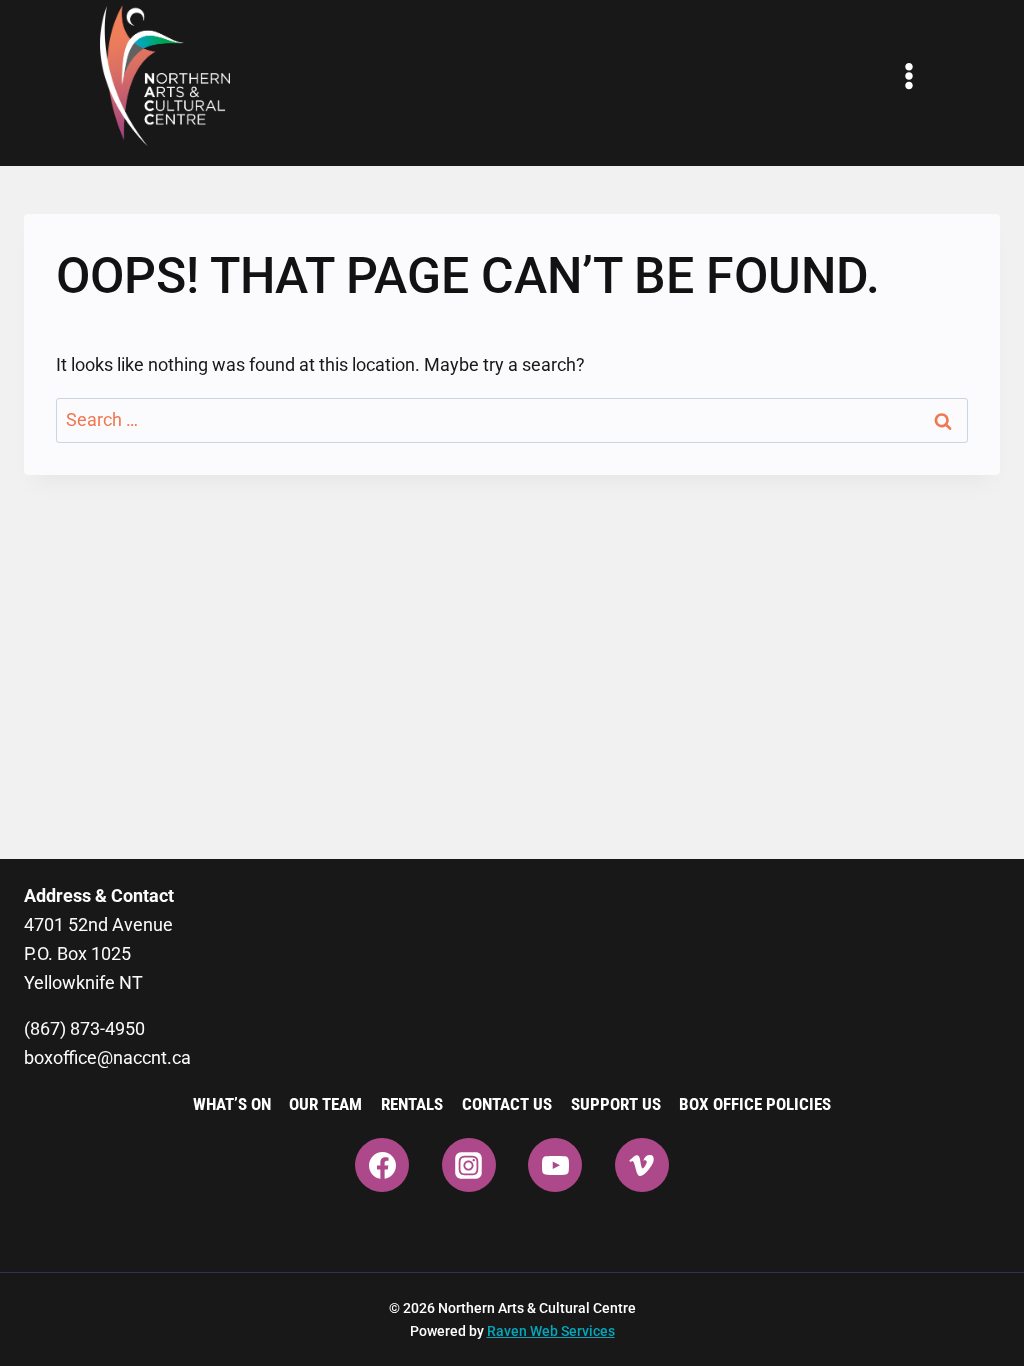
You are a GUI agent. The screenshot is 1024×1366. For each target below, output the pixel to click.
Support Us (616, 1104)
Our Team (325, 1104)
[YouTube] (555, 1165)
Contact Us (507, 1104)
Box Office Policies (755, 1104)
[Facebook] (382, 1165)
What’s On (232, 1104)
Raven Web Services (551, 1331)
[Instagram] (469, 1165)
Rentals (412, 1104)
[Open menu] (909, 76)
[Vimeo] (642, 1165)
